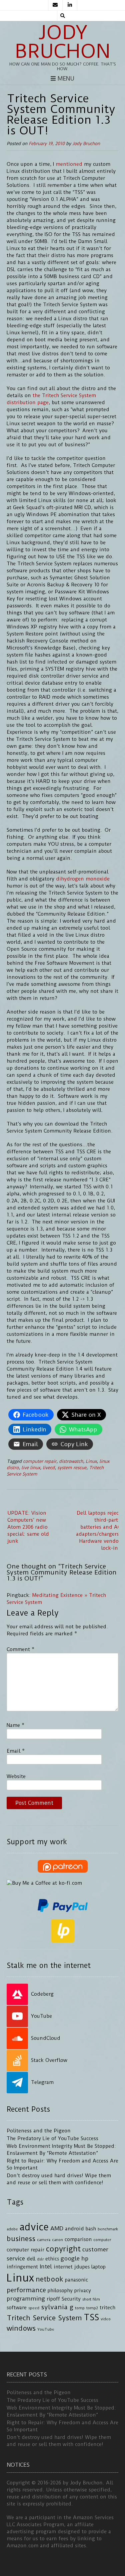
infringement (22, 2267)
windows (21, 2328)
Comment (20, 1649)
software (17, 2308)
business (21, 2239)
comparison (78, 2240)
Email (16, 1751)
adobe (12, 2229)
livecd (49, 1468)
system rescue (72, 1468)
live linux (31, 1468)
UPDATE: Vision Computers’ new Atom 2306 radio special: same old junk (28, 1527)
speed (34, 2308)
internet (63, 2267)
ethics (52, 2259)
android (74, 2229)
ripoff (53, 2299)
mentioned (69, 164)
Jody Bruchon (63, 42)
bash (91, 2229)
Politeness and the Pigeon (39, 2131)
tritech (107, 2308)
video (106, 2319)
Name (15, 1725)
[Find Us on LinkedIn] (70, 5)
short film (91, 2299)
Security (71, 2299)
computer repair (40, 1461)
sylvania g (57, 2307)
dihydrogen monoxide (83, 879)
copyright (63, 2249)
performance (26, 2290)
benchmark (108, 2229)
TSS (91, 2317)
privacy (83, 2291)
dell (31, 2259)
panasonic (76, 2280)
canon (57, 2240)
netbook (49, 2279)
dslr (40, 2259)
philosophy (60, 2291)
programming (26, 2299)
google (70, 2258)
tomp (80, 2308)
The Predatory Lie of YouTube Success (52, 2138)
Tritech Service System (44, 2318)
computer (102, 2240)
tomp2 (92, 2308)
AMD (57, 2228)
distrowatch (71, 1461)
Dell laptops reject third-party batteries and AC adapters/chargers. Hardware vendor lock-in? (98, 1531)
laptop (98, 2267)
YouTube (46, 2329)
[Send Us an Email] (55, 5)
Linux (91, 1461)
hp (85, 2258)
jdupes (82, 2267)
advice (34, 2227)
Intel (46, 2266)
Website (16, 1776)
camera (44, 2240)
